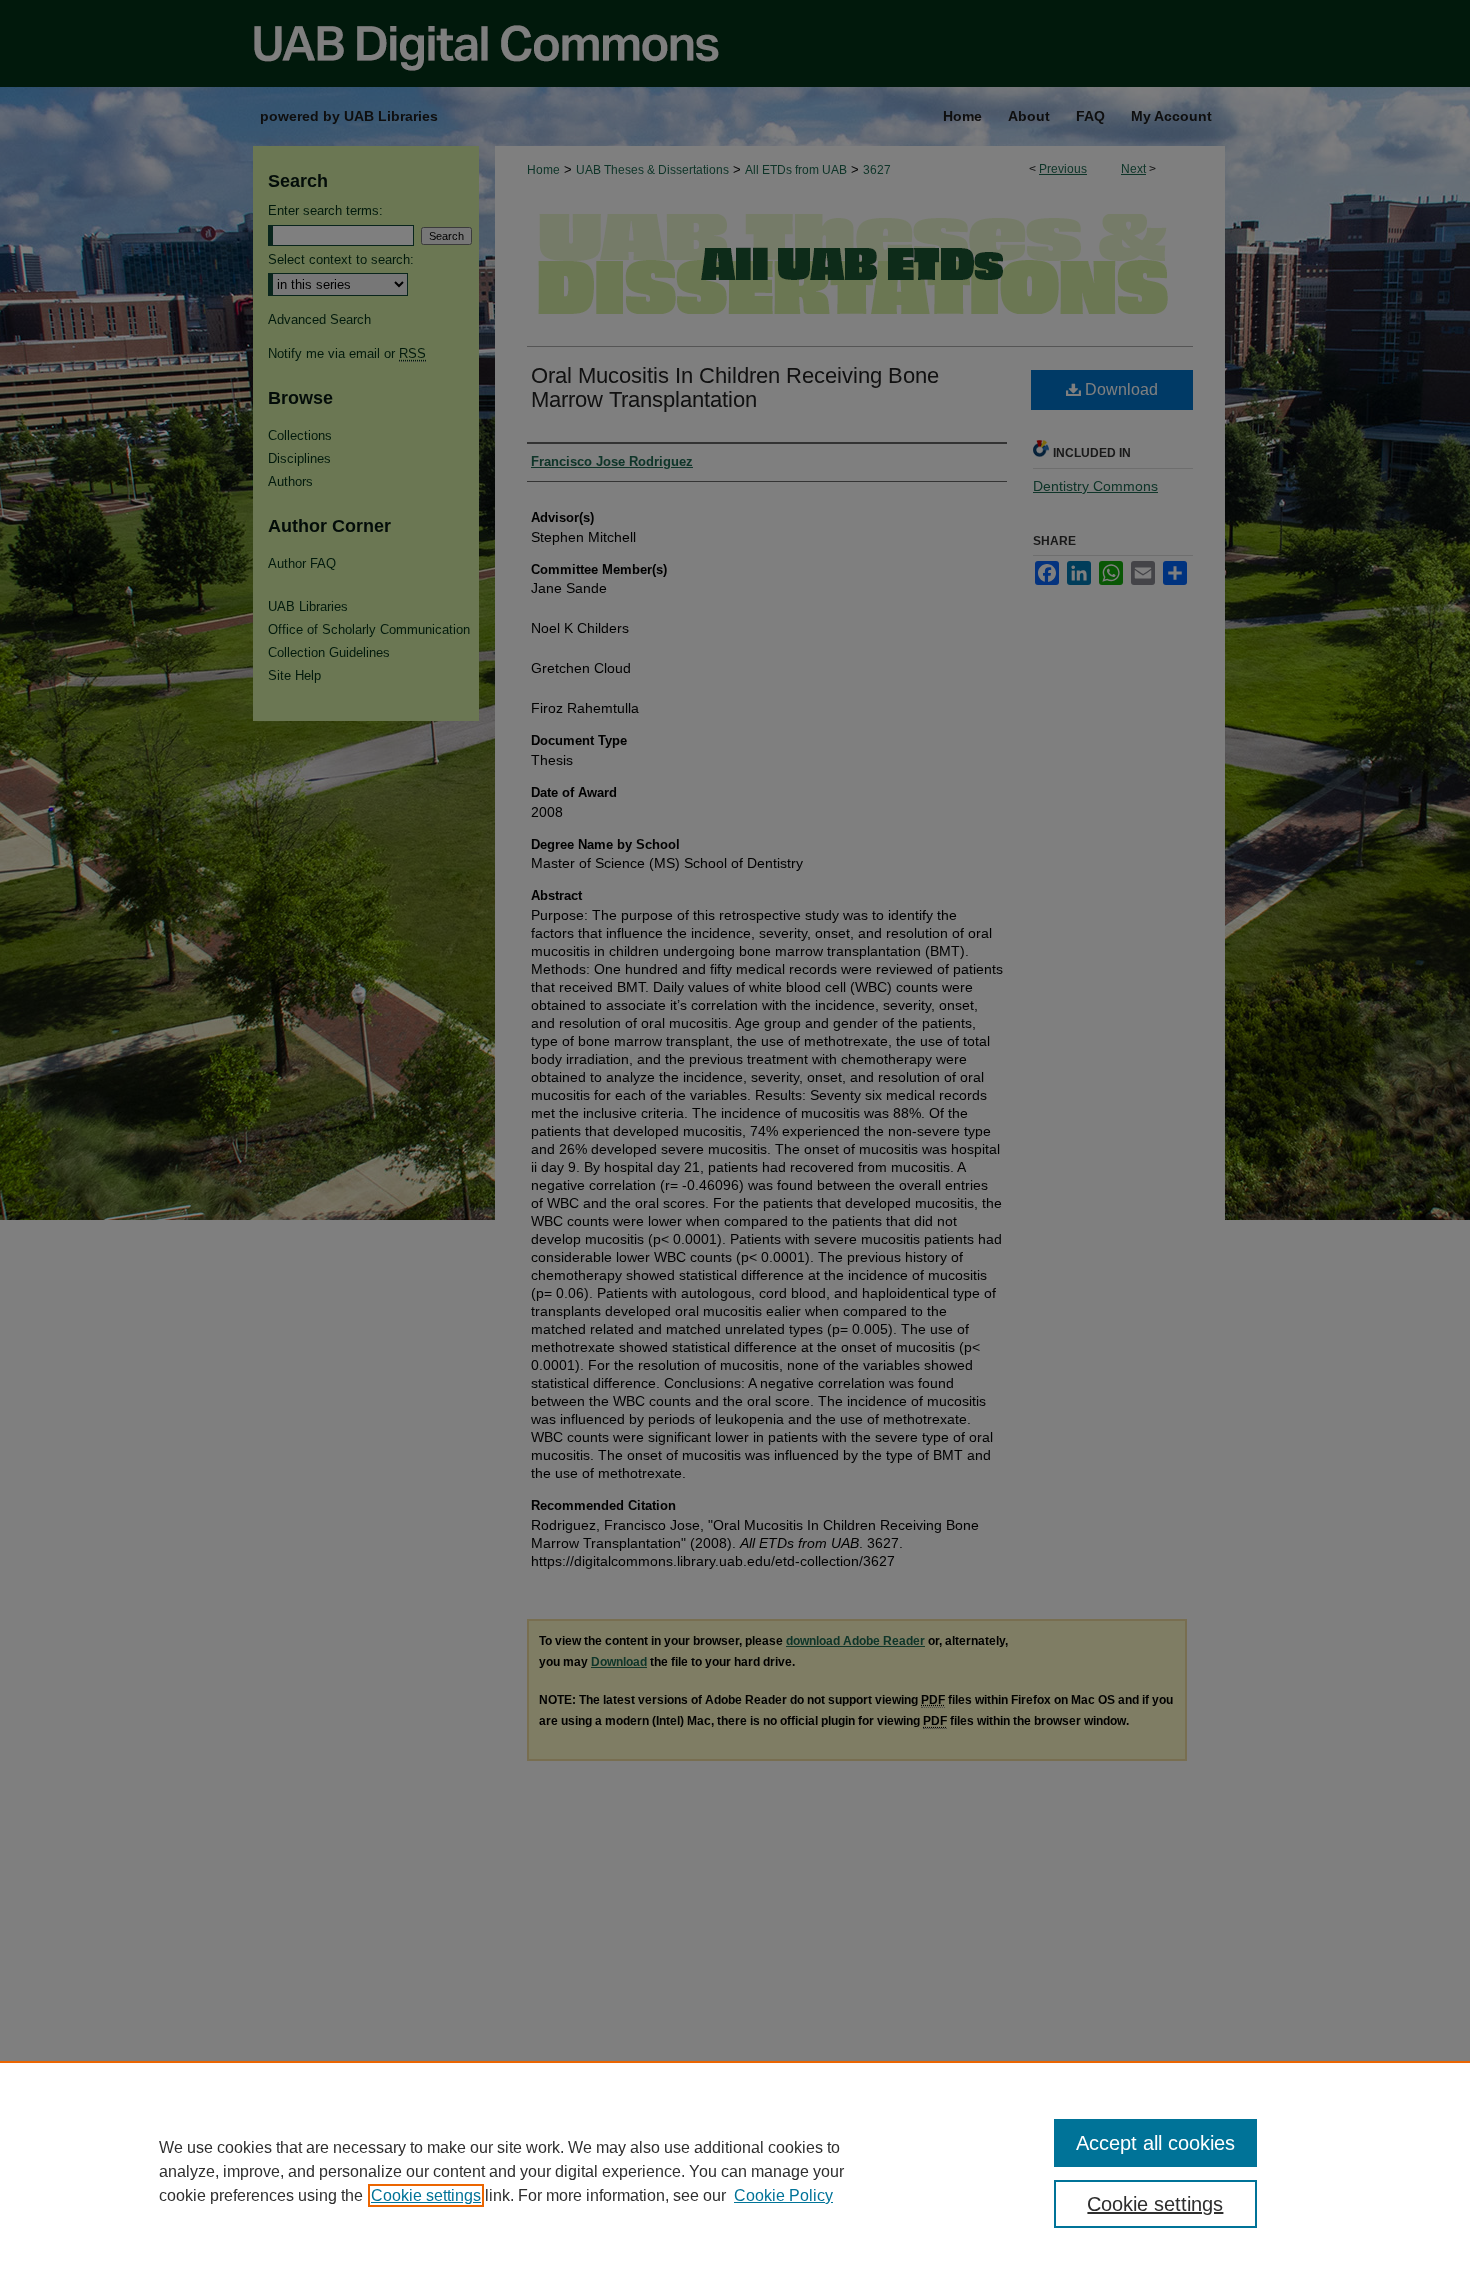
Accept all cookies (1155, 2143)
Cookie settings (426, 2195)
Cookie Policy (783, 2195)
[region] (735, 2171)
